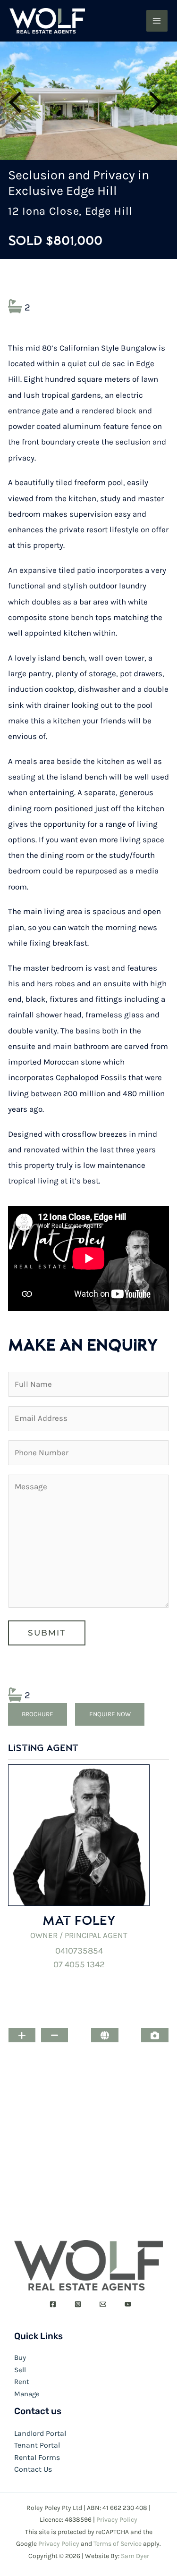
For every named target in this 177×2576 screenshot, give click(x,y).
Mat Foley (79, 1920)
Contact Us (33, 2469)
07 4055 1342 (79, 1964)
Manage (27, 2394)
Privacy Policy (117, 2520)
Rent (22, 2382)
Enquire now (110, 1714)
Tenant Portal (37, 2445)
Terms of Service (118, 2544)
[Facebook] (53, 2304)
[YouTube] (128, 2304)
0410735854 (79, 1951)
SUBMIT (47, 1633)
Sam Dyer (135, 2556)
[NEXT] (158, 101)
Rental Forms (37, 2457)
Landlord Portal (40, 2433)
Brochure (38, 1714)
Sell (20, 2370)
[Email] (103, 2304)
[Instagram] (78, 2304)
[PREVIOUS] (19, 101)
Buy (20, 2358)
